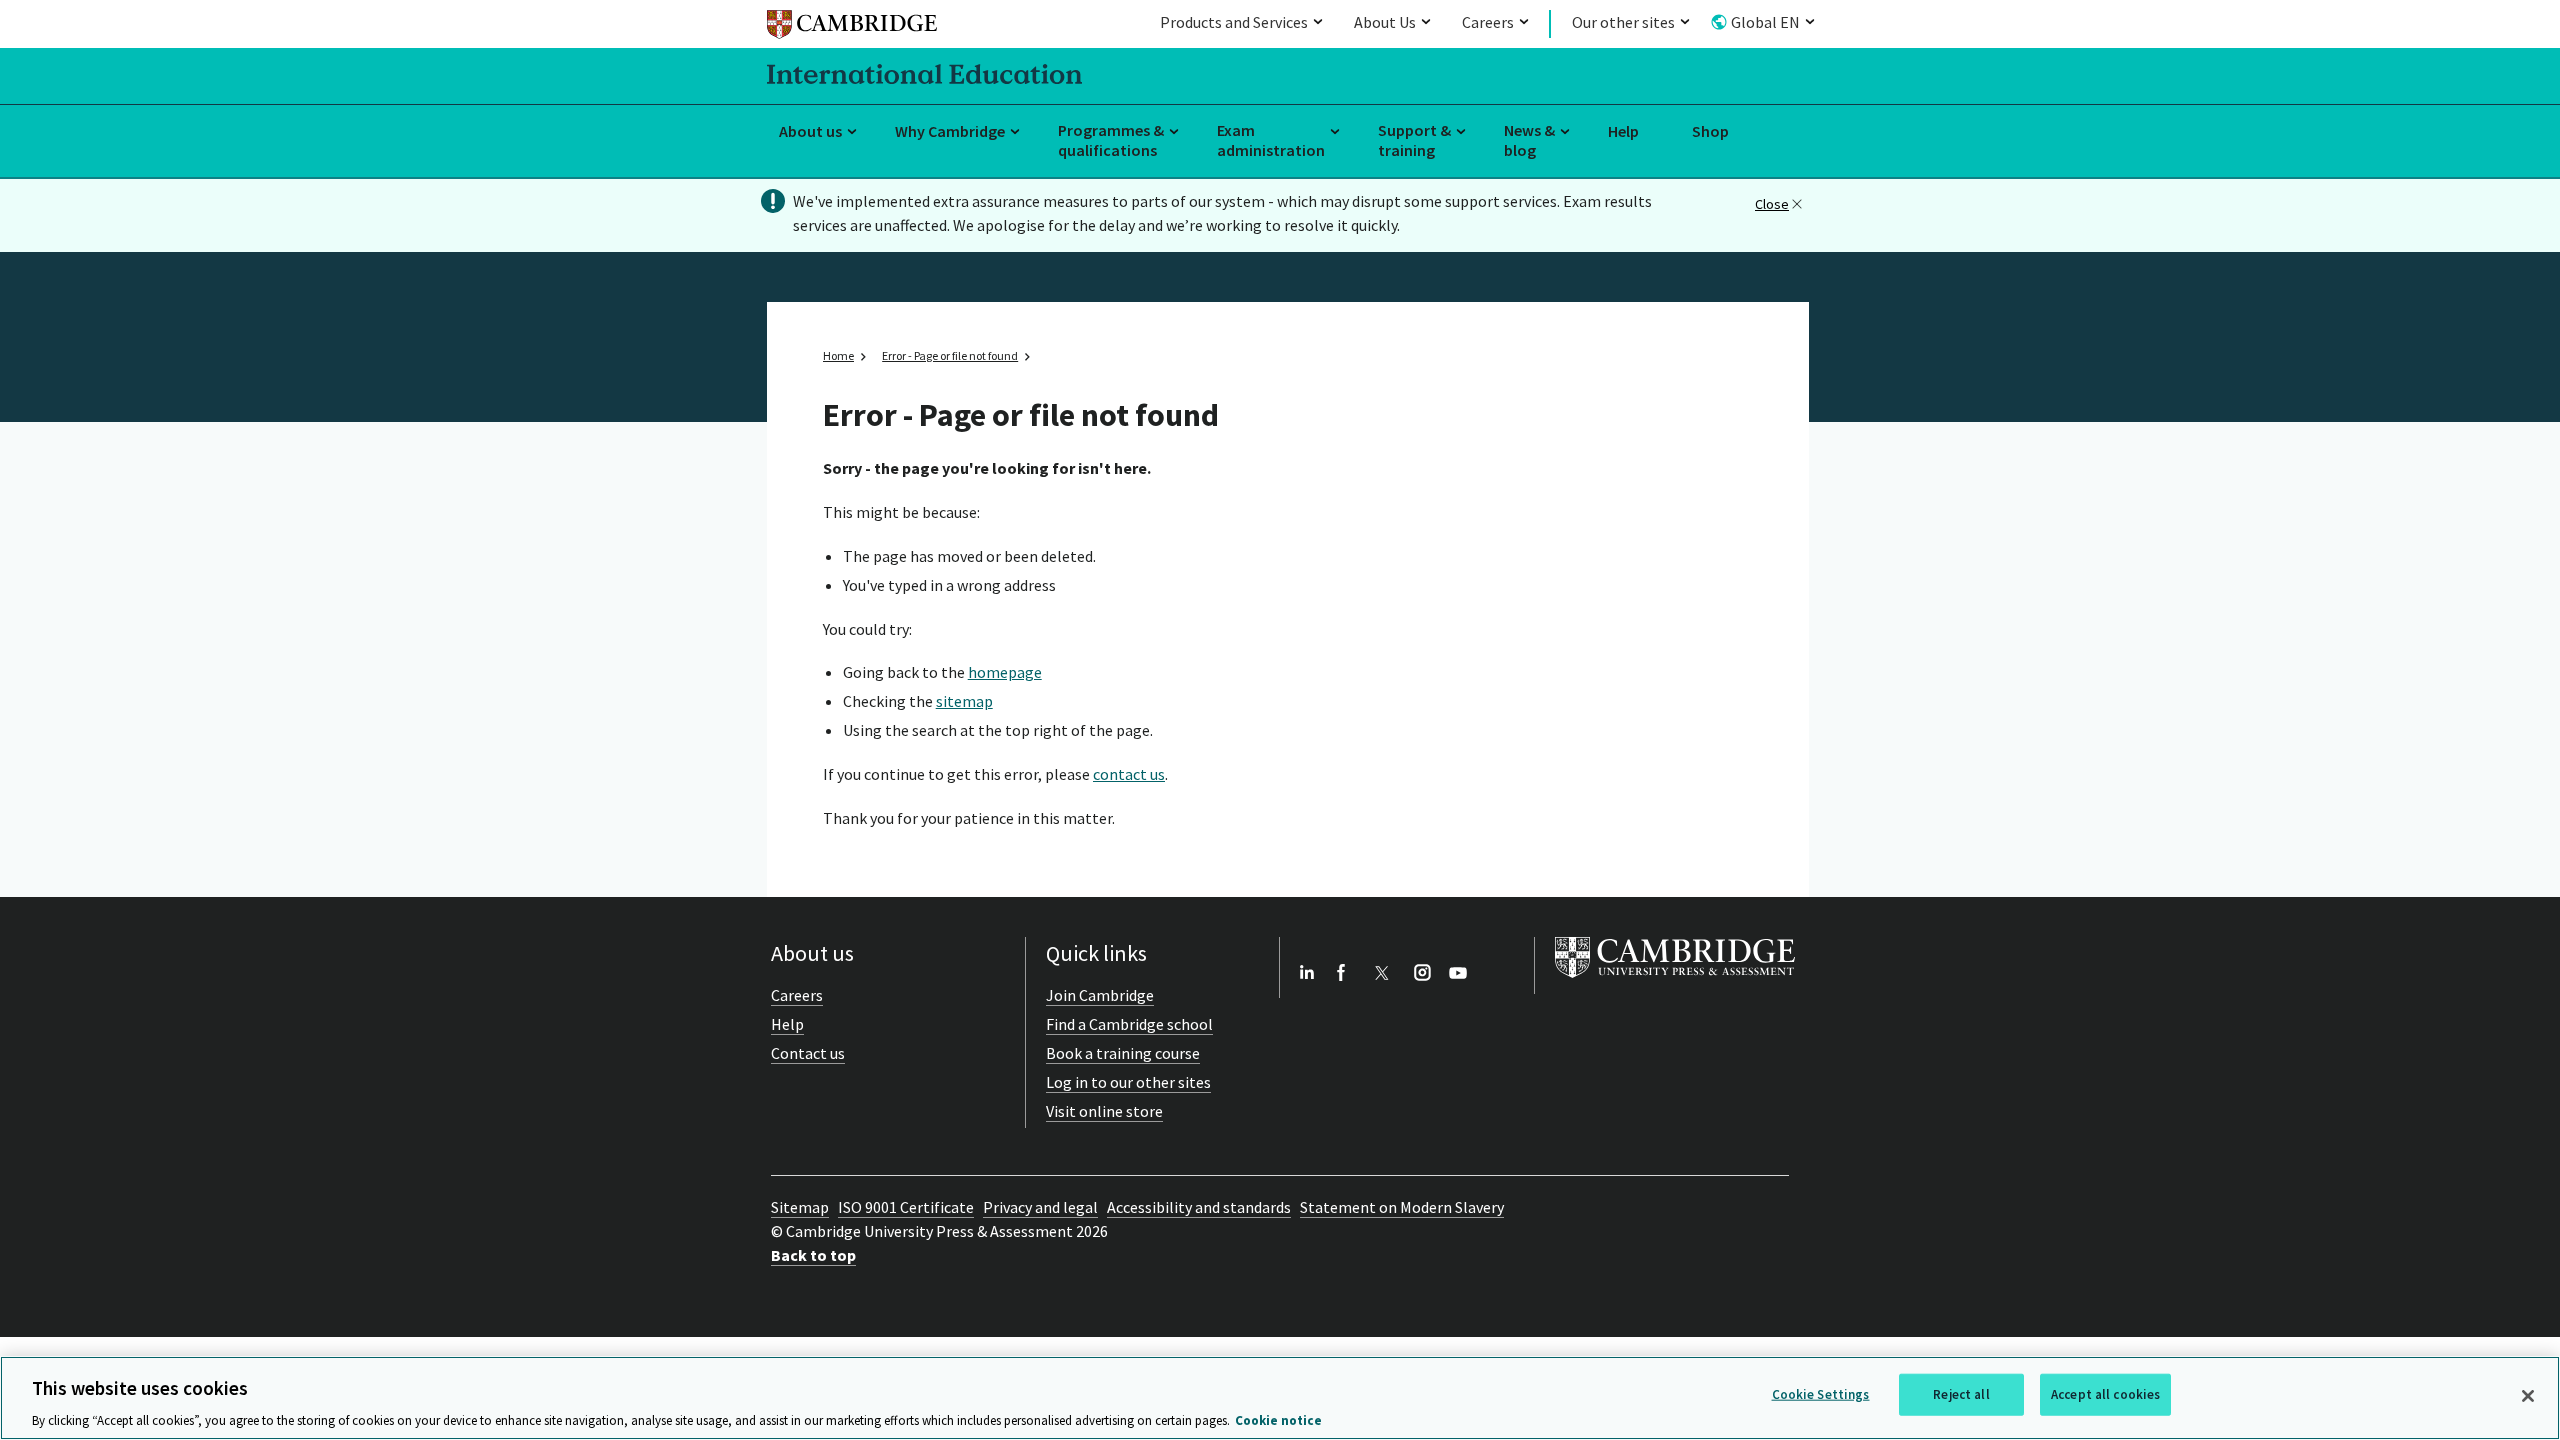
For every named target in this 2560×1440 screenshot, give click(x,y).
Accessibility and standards (1199, 1207)
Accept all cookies (2105, 1393)
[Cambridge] (852, 27)
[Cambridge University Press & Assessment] (1675, 982)
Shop (1710, 131)
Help (1623, 131)
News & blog (1529, 140)
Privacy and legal (1040, 1207)
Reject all (1961, 1393)
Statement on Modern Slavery (1402, 1207)
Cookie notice (1278, 1419)
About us (810, 131)
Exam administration (1271, 140)
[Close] (2528, 1396)
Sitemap (800, 1207)
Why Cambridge (950, 131)
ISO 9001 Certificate (906, 1207)
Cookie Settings (1821, 1393)
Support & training (1414, 140)
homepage (1005, 672)
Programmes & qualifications (1111, 140)
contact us (1129, 774)
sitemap (964, 701)
